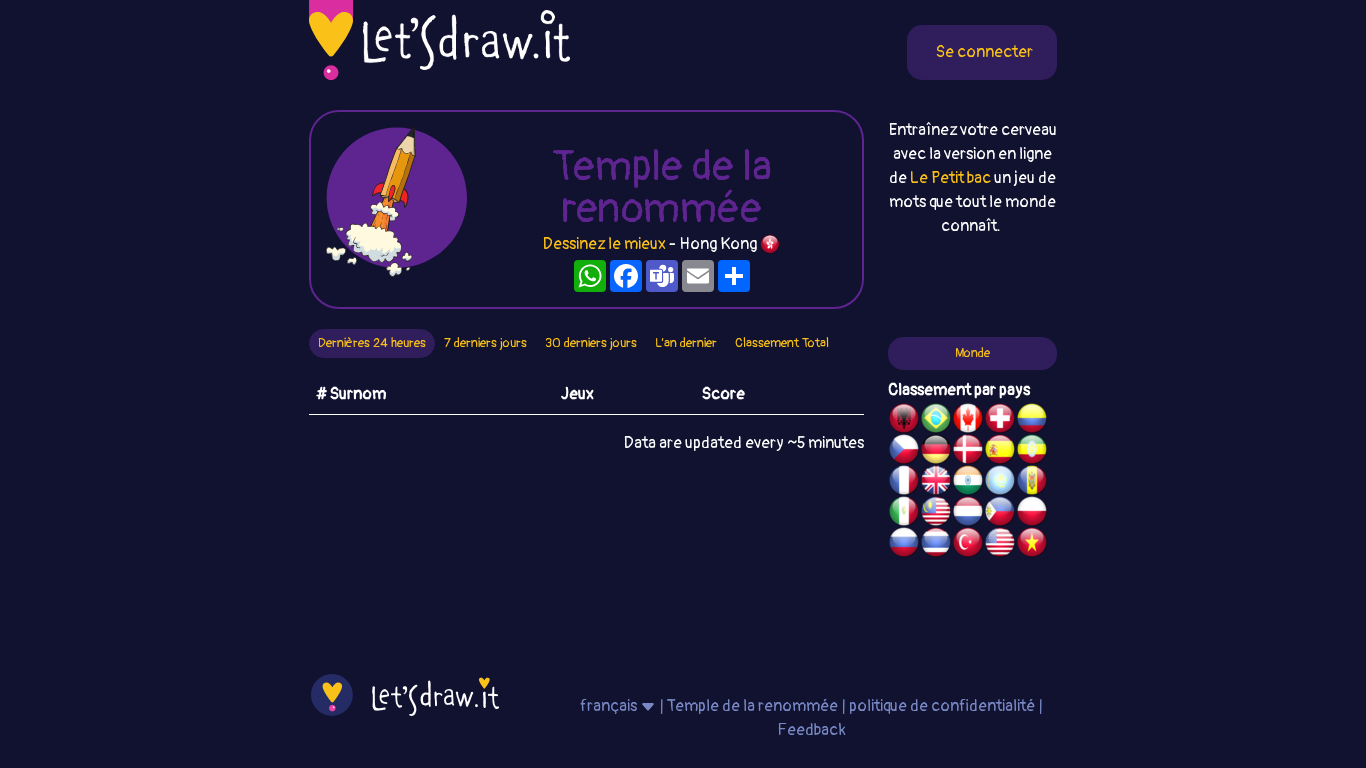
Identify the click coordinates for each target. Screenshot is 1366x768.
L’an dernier (686, 343)
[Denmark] (968, 452)
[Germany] (936, 452)
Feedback (811, 730)
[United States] (1000, 545)
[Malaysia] (936, 514)
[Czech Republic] (904, 452)
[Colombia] (1032, 421)
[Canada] (968, 421)
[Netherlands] (968, 514)
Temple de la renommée (754, 706)
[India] (968, 483)
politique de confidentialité (942, 706)
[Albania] (904, 421)
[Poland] (1032, 514)
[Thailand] (936, 545)
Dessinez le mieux (604, 244)
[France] (904, 483)
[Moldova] (1032, 483)
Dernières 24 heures (372, 343)
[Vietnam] (1032, 545)
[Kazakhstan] (1000, 483)
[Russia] (904, 545)
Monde (972, 353)
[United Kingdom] (936, 483)
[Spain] (1000, 452)
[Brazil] (936, 421)
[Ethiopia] (1032, 452)
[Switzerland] (1000, 421)
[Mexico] (904, 514)
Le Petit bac (950, 178)
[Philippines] (1000, 514)
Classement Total (782, 343)
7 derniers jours (485, 343)
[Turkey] (968, 545)
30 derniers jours (591, 343)
